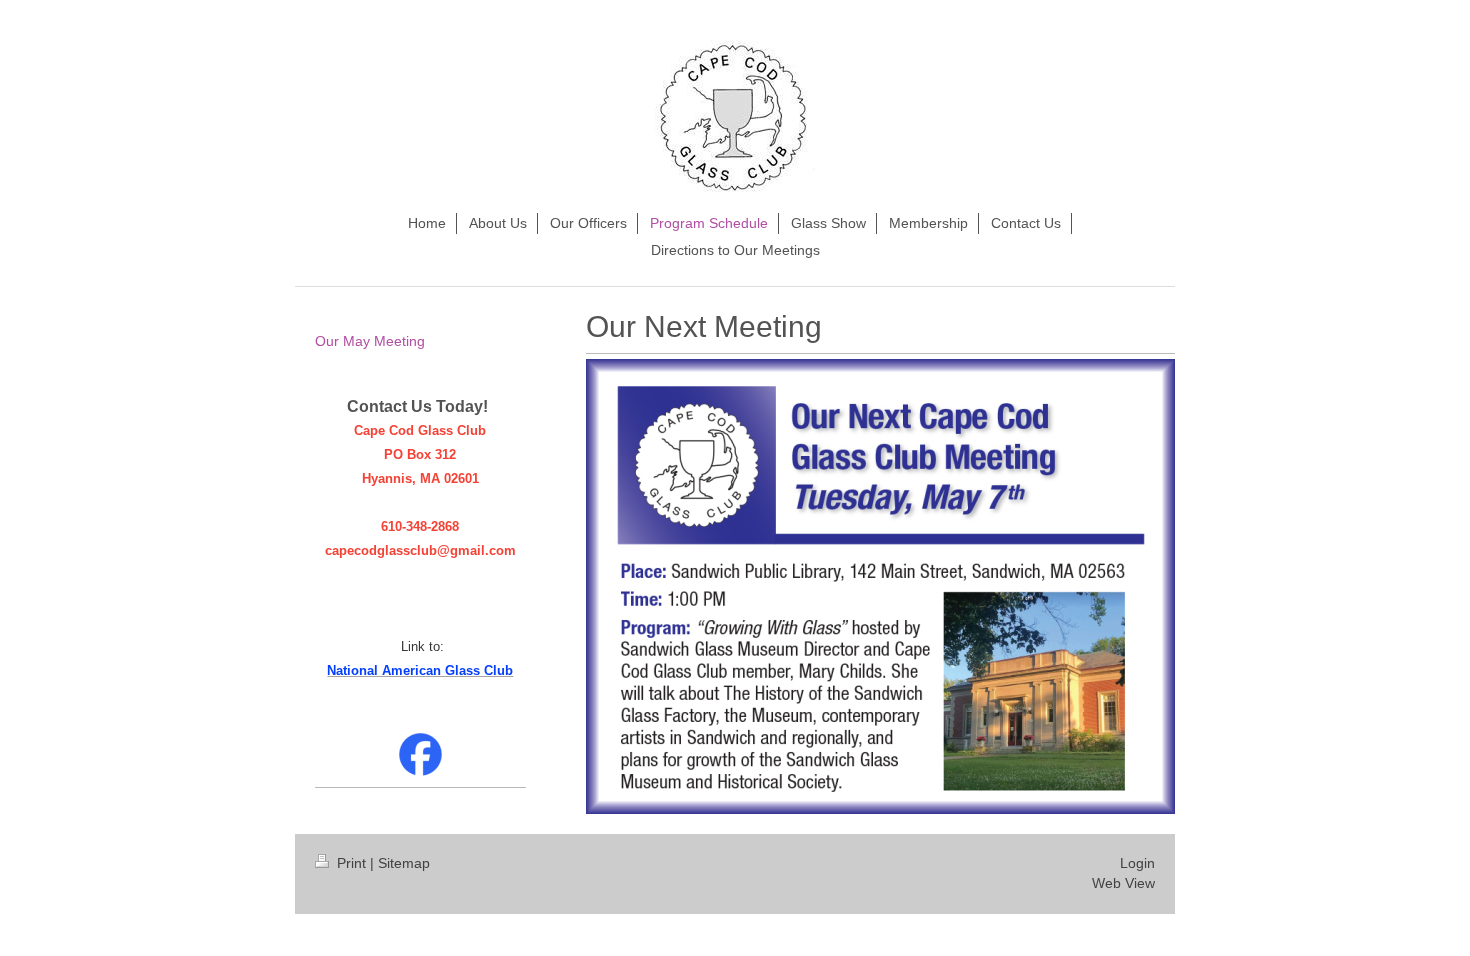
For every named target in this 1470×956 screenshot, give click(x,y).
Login (1137, 863)
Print (351, 863)
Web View (1123, 883)
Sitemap (404, 863)
